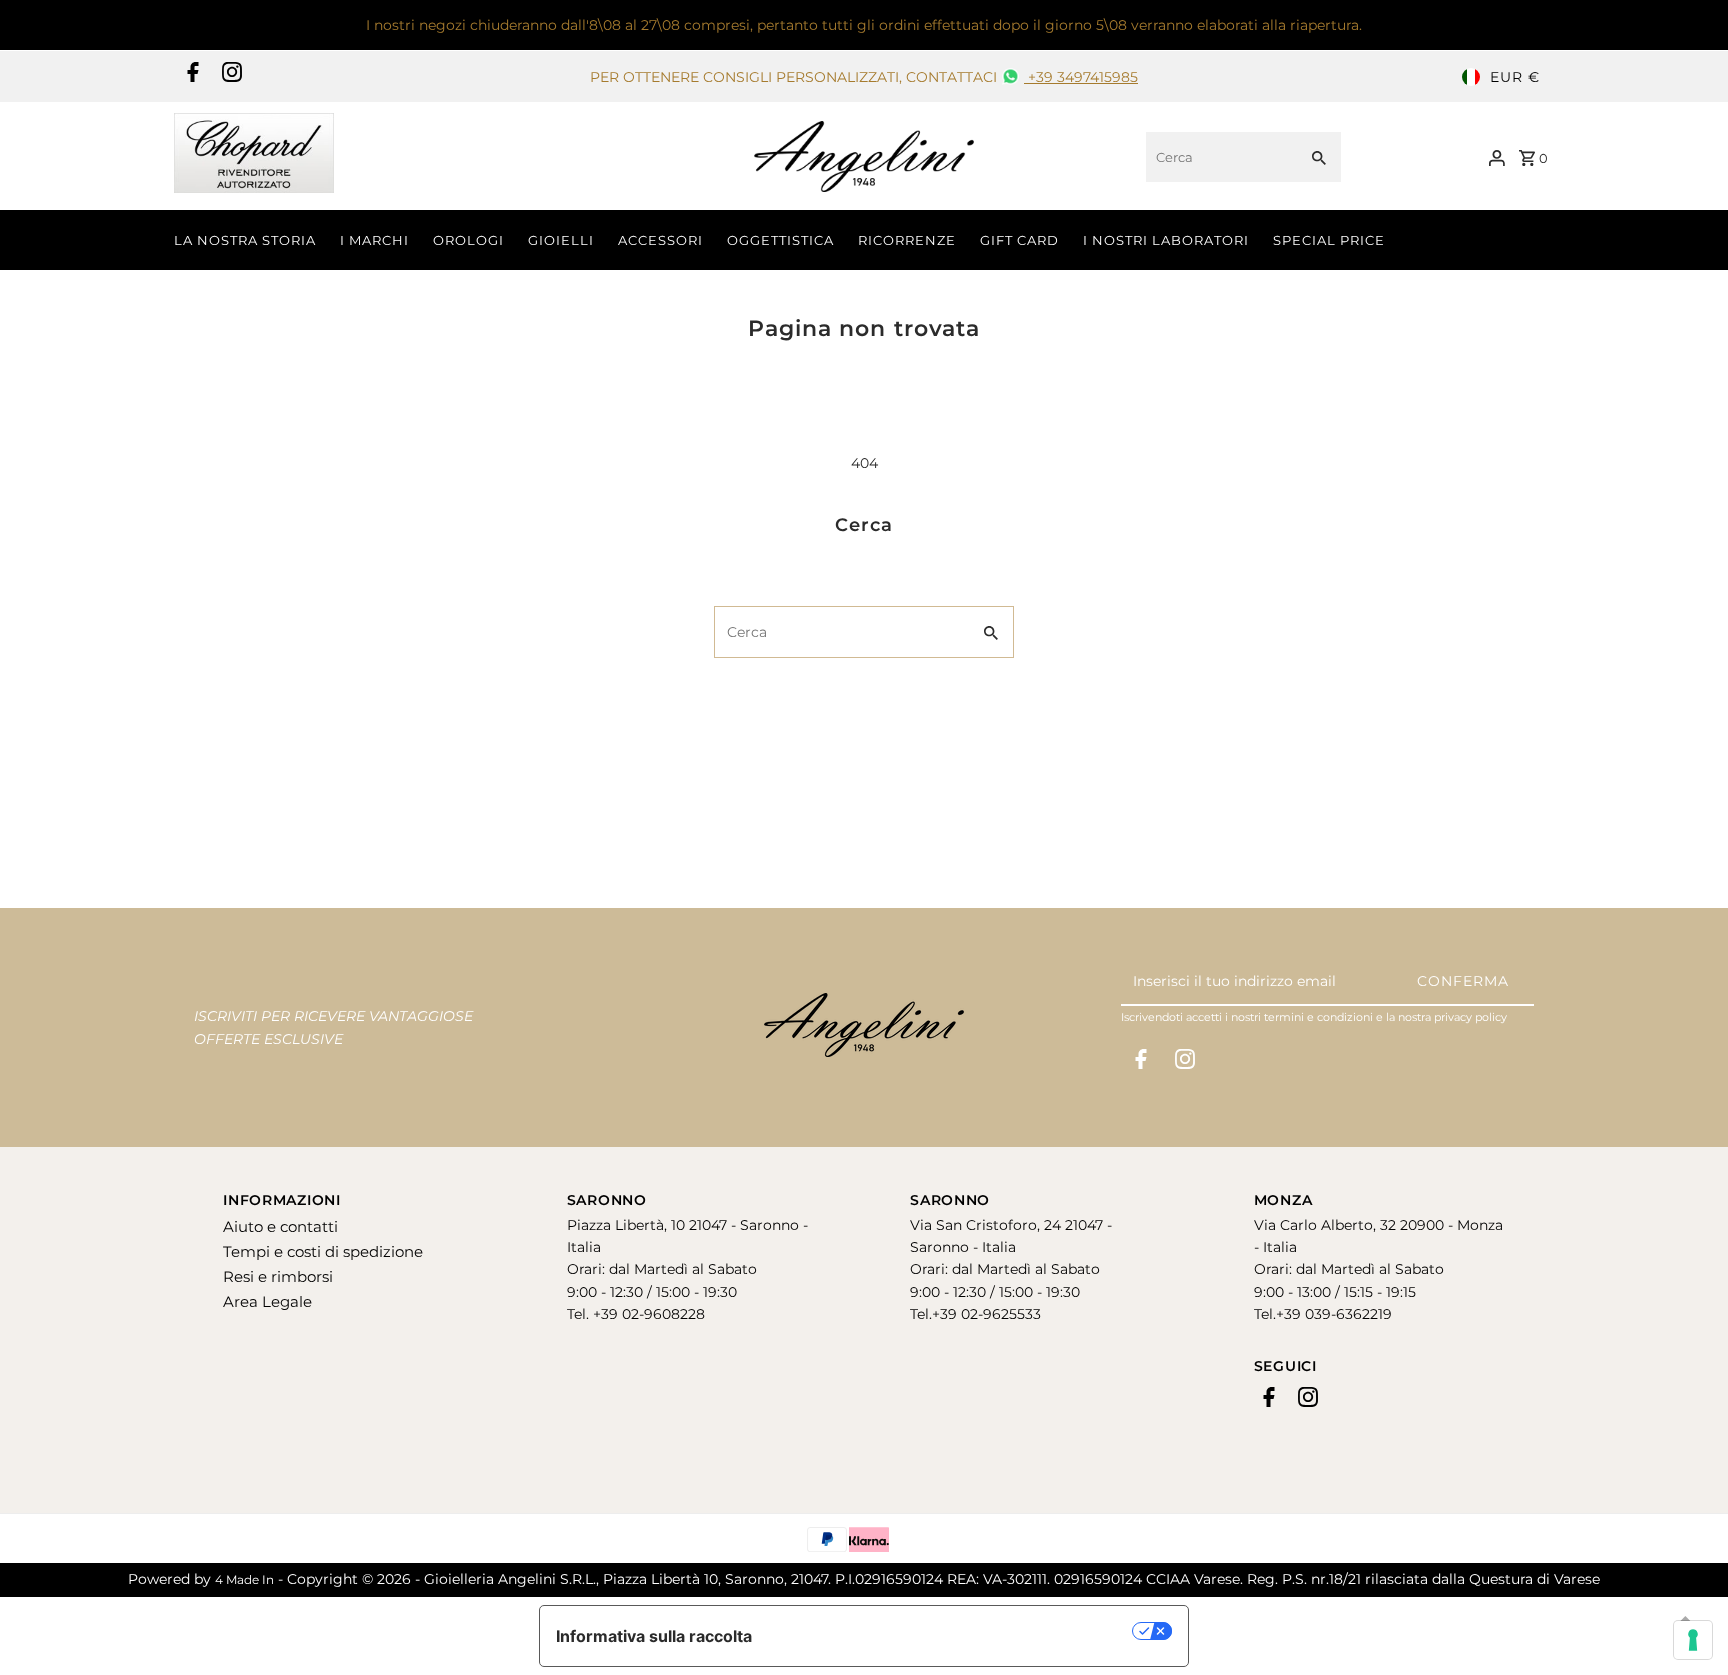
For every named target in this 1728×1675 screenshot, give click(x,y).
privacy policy (1470, 1017)
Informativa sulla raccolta (654, 1636)
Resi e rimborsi (278, 1276)
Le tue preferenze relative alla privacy (952, 1631)
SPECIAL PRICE (1329, 240)
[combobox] (1219, 157)
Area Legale (267, 1301)
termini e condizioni (1318, 1017)
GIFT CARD (1019, 240)
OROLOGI (468, 240)
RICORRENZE (907, 240)
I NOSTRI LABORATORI (1166, 240)
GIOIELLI (561, 240)
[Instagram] (229, 77)
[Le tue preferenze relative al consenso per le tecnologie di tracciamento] (1693, 1640)
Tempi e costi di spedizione (323, 1251)
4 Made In (244, 1579)
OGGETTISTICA (780, 240)
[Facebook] (190, 77)
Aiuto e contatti (280, 1226)
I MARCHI (374, 240)
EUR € (1515, 77)
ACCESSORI (660, 240)
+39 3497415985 (1081, 77)
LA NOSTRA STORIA (245, 240)
